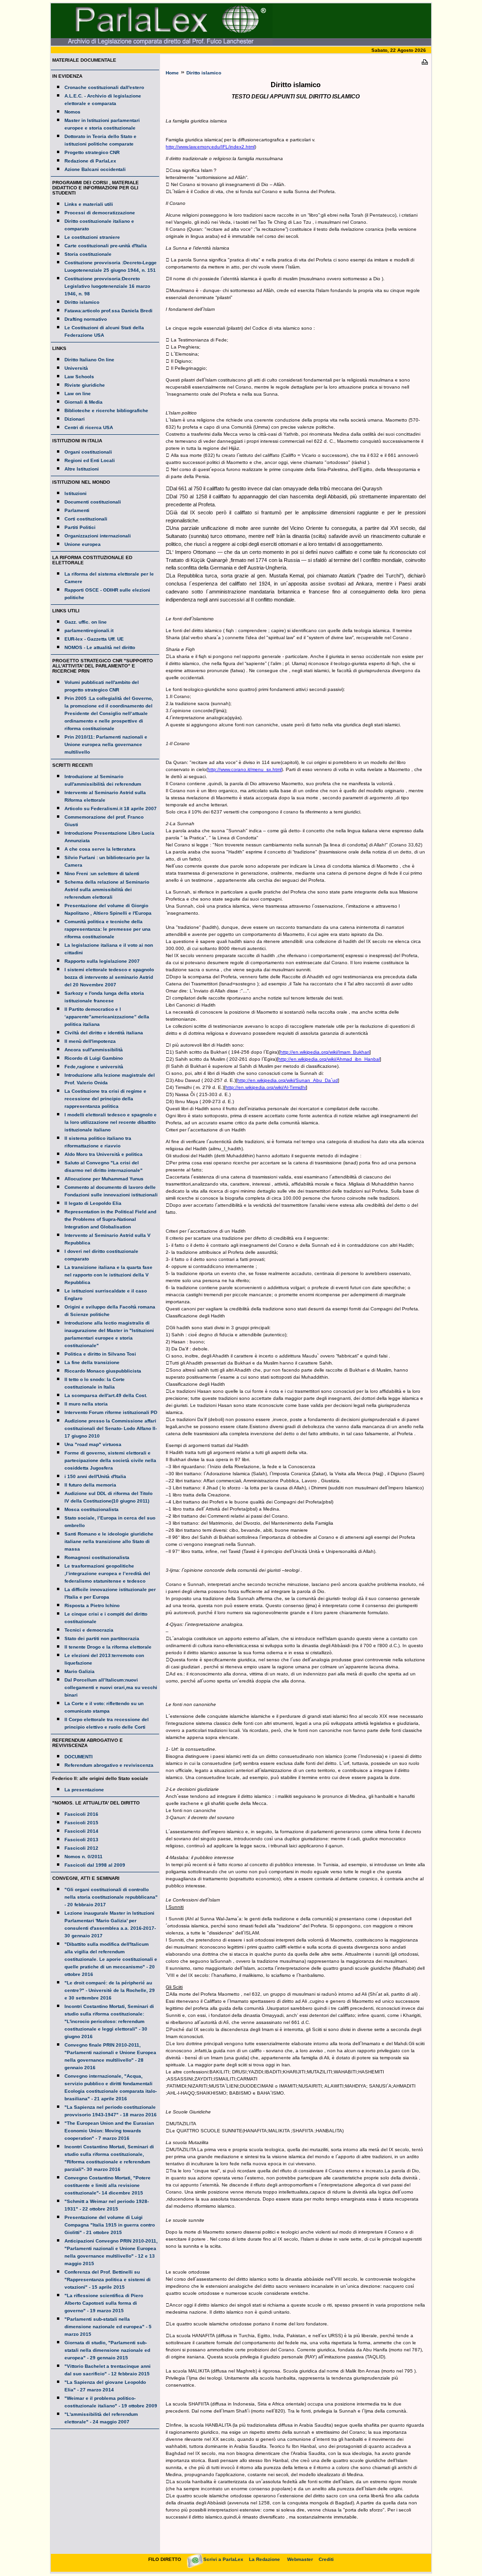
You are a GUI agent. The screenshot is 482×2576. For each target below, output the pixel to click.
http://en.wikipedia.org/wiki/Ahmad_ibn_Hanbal (329, 1059)
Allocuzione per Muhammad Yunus (104, 1179)
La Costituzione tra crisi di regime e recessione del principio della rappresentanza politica (105, 1099)
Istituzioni (76, 493)
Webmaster (300, 2559)
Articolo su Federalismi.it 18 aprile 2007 (111, 809)
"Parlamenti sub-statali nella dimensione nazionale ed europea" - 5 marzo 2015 (108, 2327)
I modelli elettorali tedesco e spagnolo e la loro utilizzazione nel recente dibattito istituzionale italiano (111, 1122)
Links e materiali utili (89, 204)
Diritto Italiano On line (89, 360)
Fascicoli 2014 (81, 1831)
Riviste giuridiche (85, 385)
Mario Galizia (80, 1671)
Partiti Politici (80, 527)
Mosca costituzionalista (92, 1509)
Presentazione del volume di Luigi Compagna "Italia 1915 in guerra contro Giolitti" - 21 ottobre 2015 (110, 2225)
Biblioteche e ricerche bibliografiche (106, 410)
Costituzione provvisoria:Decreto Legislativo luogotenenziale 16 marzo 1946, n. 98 (107, 286)
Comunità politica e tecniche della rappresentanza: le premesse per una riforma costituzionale (108, 929)
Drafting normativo (86, 319)
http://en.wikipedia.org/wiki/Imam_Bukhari (325, 1052)
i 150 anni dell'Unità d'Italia (95, 1476)
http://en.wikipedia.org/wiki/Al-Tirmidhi (266, 1087)
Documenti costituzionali (93, 502)
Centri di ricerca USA (89, 427)
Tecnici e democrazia (89, 1630)
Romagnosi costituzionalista (97, 1557)
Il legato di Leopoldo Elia (93, 1203)
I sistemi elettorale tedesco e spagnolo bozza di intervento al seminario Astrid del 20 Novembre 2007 (109, 977)
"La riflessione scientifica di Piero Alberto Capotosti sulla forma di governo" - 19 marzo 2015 (104, 2303)
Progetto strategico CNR (92, 152)
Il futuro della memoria (90, 1485)
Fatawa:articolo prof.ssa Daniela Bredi (108, 311)
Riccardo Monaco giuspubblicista (103, 1371)
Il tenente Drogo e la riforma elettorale (108, 1647)
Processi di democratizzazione (100, 213)
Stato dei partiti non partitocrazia (102, 1638)
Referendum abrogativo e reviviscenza (109, 1765)
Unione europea (83, 544)
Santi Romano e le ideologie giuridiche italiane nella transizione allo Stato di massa (109, 1541)
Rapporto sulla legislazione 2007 (102, 961)
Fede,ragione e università (94, 1067)
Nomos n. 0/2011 (84, 1857)
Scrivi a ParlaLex (223, 2559)
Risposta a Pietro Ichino (92, 1605)
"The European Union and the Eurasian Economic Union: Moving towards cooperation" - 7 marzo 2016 (109, 2131)
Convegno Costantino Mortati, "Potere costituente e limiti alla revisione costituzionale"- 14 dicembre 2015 (108, 2185)
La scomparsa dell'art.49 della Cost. (106, 1395)
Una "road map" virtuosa (93, 1444)
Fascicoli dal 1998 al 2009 (95, 1865)
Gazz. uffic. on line (86, 622)
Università (76, 368)
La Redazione (265, 2559)
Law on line (78, 394)
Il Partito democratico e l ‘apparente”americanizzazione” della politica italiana (107, 1017)
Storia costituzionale (88, 254)
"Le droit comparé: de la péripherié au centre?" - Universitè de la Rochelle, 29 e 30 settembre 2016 (110, 1990)
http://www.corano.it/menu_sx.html (245, 769)
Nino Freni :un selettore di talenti (102, 874)
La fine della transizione (92, 1362)
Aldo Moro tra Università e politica (104, 1154)
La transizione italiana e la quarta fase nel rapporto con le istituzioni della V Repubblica (108, 1275)
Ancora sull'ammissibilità (94, 1050)
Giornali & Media (84, 402)
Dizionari (75, 419)
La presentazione (84, 1790)
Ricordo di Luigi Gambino (94, 1058)
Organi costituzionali (88, 452)
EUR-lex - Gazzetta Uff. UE (94, 639)
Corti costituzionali (86, 519)
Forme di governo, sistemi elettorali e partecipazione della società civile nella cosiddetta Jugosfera (110, 1460)
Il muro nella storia (86, 1404)
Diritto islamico (82, 302)
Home (172, 73)
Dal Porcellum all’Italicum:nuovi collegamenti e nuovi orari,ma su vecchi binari (111, 1687)
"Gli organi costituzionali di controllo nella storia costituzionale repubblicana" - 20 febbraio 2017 (111, 1897)
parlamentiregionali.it (89, 630)
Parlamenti (77, 510)
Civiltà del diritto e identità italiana (104, 1033)
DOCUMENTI (79, 1757)
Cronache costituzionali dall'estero (104, 87)
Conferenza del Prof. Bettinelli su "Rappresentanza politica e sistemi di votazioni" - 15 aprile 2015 (108, 2279)
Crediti (326, 2559)
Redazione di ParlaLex (90, 161)
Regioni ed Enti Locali (90, 460)
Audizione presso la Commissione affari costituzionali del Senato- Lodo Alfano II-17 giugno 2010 (111, 1428)
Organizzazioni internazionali (98, 536)
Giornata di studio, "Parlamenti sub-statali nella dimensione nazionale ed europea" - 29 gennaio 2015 (107, 2350)
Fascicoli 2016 (81, 1814)
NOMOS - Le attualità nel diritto (100, 647)
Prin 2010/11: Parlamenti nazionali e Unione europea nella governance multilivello (106, 744)
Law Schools (79, 377)
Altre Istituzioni (82, 469)
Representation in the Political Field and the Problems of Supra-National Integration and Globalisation (110, 1219)
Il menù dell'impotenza (90, 1041)
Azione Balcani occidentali (95, 169)
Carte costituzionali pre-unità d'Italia (106, 246)
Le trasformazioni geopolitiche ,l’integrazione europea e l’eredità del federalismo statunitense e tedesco (107, 1573)
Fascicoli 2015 (81, 1823)
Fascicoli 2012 (81, 1848)
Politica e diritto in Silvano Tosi (100, 1354)
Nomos (72, 112)
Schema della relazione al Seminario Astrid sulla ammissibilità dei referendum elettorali (107, 890)
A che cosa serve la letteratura (100, 849)
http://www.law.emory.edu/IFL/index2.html (210, 147)
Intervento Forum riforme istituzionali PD (111, 1412)
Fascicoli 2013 (81, 1840)
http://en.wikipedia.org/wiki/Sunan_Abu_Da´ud (288, 1080)
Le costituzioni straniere (92, 237)
